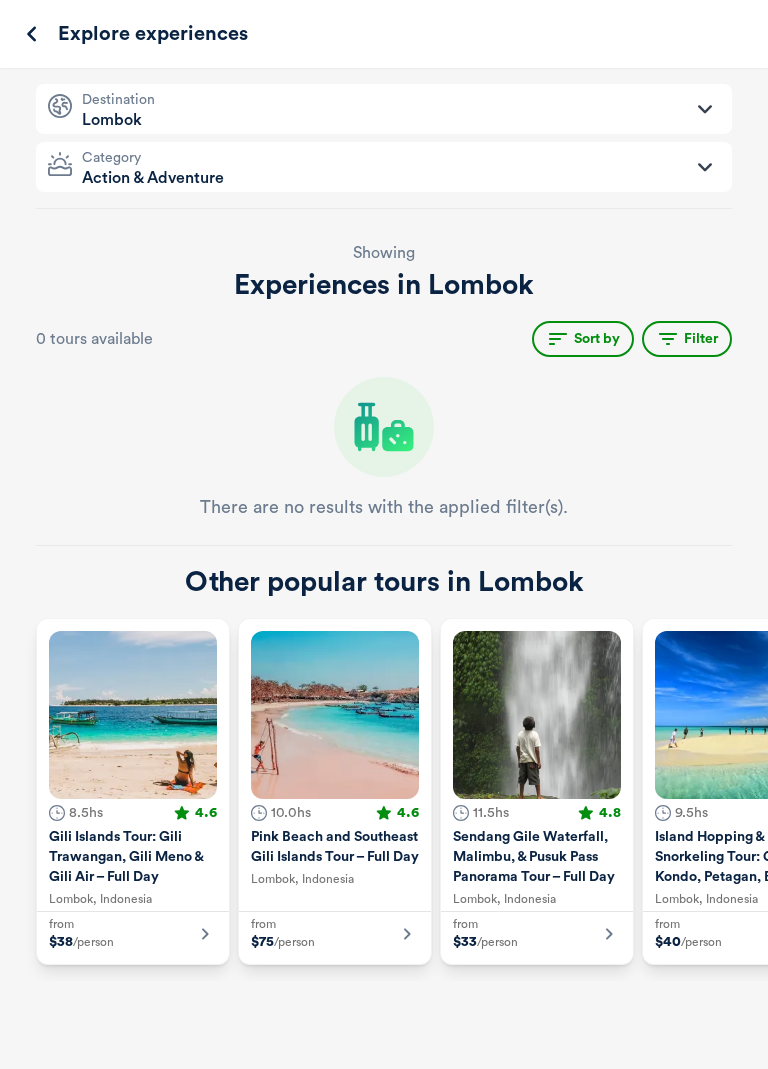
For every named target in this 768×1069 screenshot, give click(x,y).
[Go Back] (32, 34)
